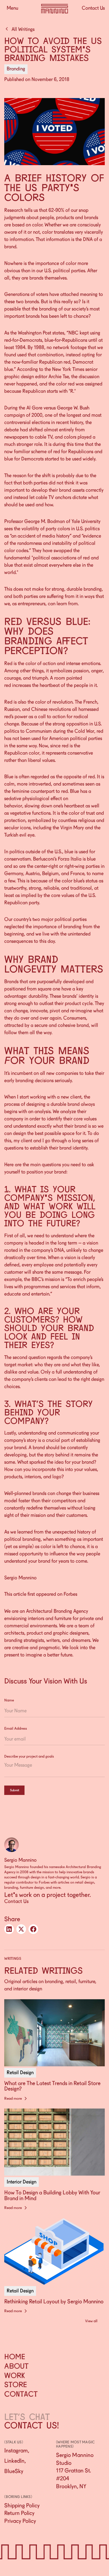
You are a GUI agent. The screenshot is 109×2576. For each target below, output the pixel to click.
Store (15, 2385)
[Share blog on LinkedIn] (9, 1929)
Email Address (16, 1728)
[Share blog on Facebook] (33, 1929)
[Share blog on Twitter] (21, 1929)
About (16, 2366)
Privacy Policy (20, 2521)
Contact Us (17, 1901)
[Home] (55, 9)
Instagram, (17, 2450)
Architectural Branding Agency (57, 1611)
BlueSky (14, 2471)
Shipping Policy (22, 2505)
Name (9, 1700)
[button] (12, 8)
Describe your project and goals (29, 1756)
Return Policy (19, 2513)
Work (15, 2375)
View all (91, 2321)
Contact (21, 2394)
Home (15, 2357)
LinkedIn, (15, 2461)
